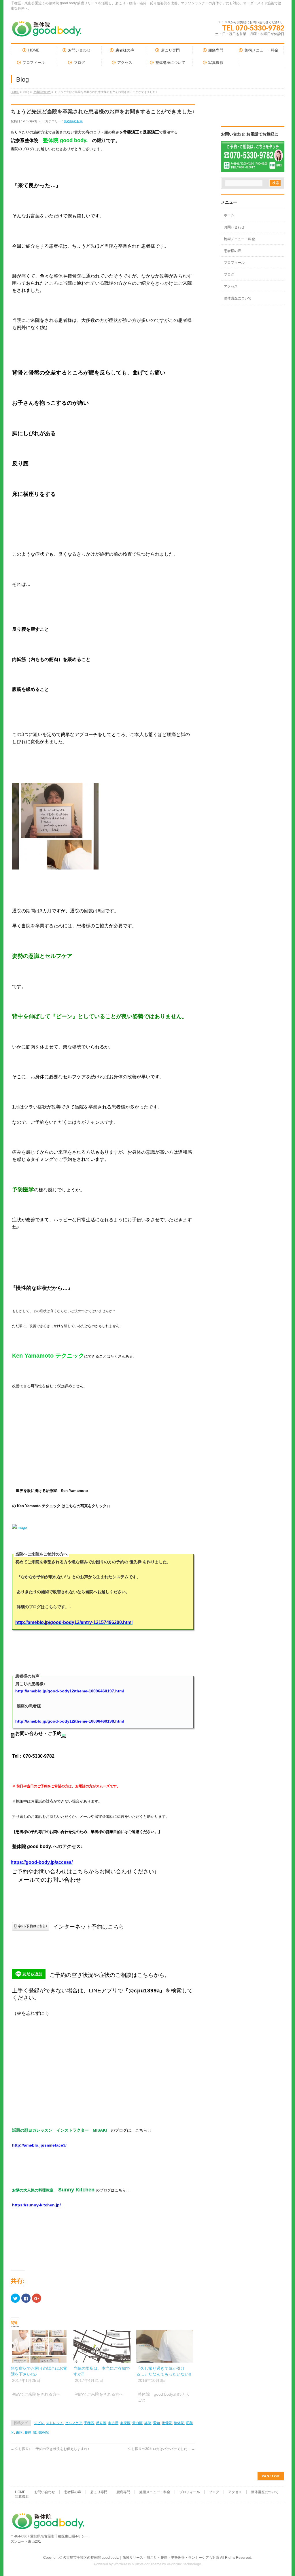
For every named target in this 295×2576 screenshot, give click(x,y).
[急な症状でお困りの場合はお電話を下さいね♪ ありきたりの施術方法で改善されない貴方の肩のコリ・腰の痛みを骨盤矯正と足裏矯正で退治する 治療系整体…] (39, 2346)
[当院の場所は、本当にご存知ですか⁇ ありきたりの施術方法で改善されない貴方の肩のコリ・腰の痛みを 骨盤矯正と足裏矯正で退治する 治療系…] (102, 2346)
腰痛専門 (123, 2492)
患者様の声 (232, 251)
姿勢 (148, 2423)
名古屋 (113, 2423)
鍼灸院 (44, 2432)
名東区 (125, 2423)
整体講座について (238, 298)
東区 (19, 2432)
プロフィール (234, 263)
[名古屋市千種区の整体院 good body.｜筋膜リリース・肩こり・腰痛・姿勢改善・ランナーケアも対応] (47, 31)
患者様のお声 (42, 92)
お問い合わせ (234, 227)
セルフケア (73, 2423)
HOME (15, 92)
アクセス (231, 286)
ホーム (229, 215)
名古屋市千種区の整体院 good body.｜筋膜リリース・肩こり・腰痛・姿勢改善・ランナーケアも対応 (141, 2558)
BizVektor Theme (148, 2564)
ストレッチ (54, 2423)
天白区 (137, 2423)
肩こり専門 (99, 2492)
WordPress (122, 2564)
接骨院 (167, 2423)
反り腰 (101, 2423)
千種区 (89, 2423)
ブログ (229, 274)
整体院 (179, 2423)
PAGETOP (271, 2476)
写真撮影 (22, 2497)
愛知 (156, 2423)
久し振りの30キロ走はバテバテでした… (161, 2449)
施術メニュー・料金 (239, 239)
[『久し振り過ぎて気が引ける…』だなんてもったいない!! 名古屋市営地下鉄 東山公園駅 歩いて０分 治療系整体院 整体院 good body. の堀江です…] (165, 2346)
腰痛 (28, 2432)
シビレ (39, 2423)
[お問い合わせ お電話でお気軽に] (253, 168)
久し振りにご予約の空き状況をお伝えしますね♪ (50, 2449)
